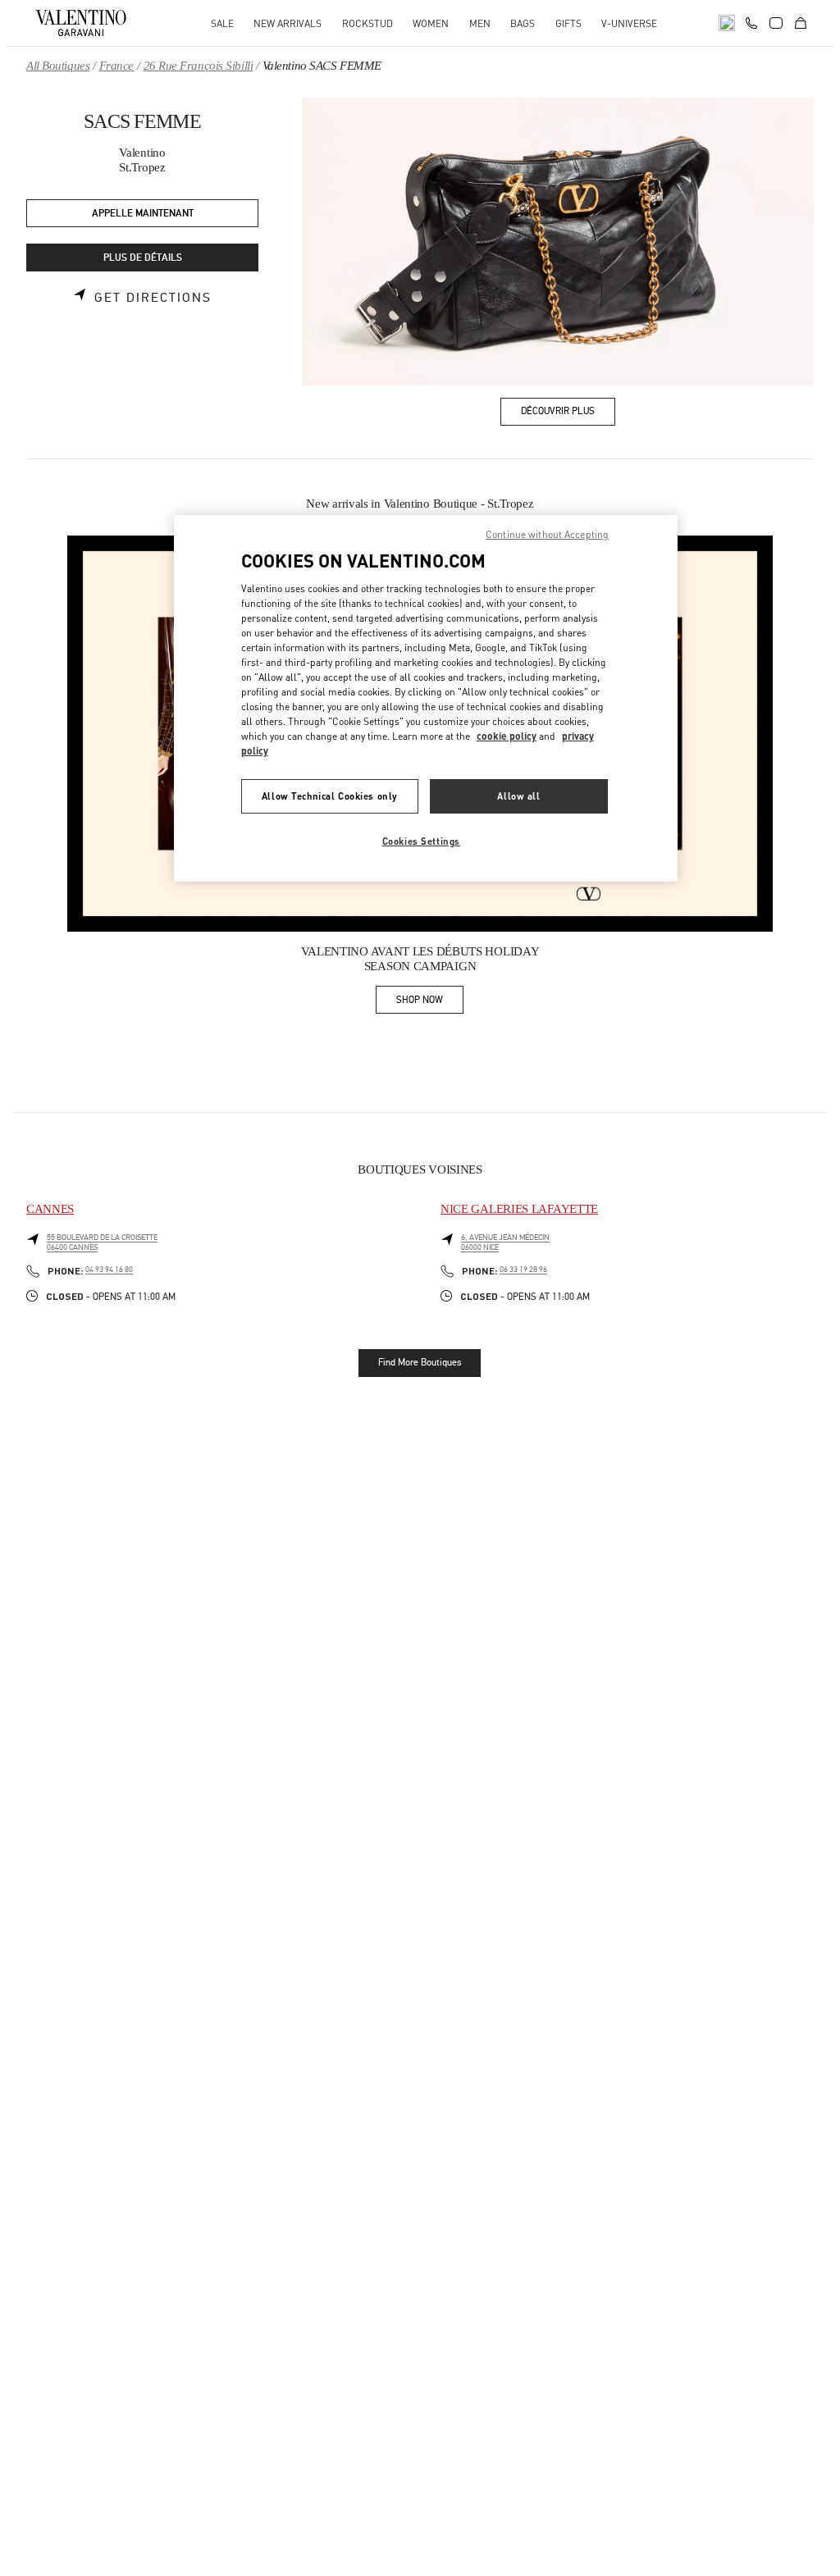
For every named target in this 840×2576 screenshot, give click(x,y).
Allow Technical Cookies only (330, 796)
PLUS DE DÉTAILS (143, 258)
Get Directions (153, 298)
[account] (776, 23)
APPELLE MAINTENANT (143, 214)
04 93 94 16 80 (109, 1270)
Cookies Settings (421, 841)
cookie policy (507, 736)
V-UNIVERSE (629, 23)
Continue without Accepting (547, 534)
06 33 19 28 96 (523, 1270)
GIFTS (568, 23)
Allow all (518, 796)
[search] (727, 23)
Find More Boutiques (420, 1362)
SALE (222, 23)
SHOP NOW (430, 1003)
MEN (480, 23)
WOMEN (431, 23)
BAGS (523, 23)
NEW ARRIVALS (288, 23)
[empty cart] (801, 23)
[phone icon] (751, 21)
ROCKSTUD (367, 23)
